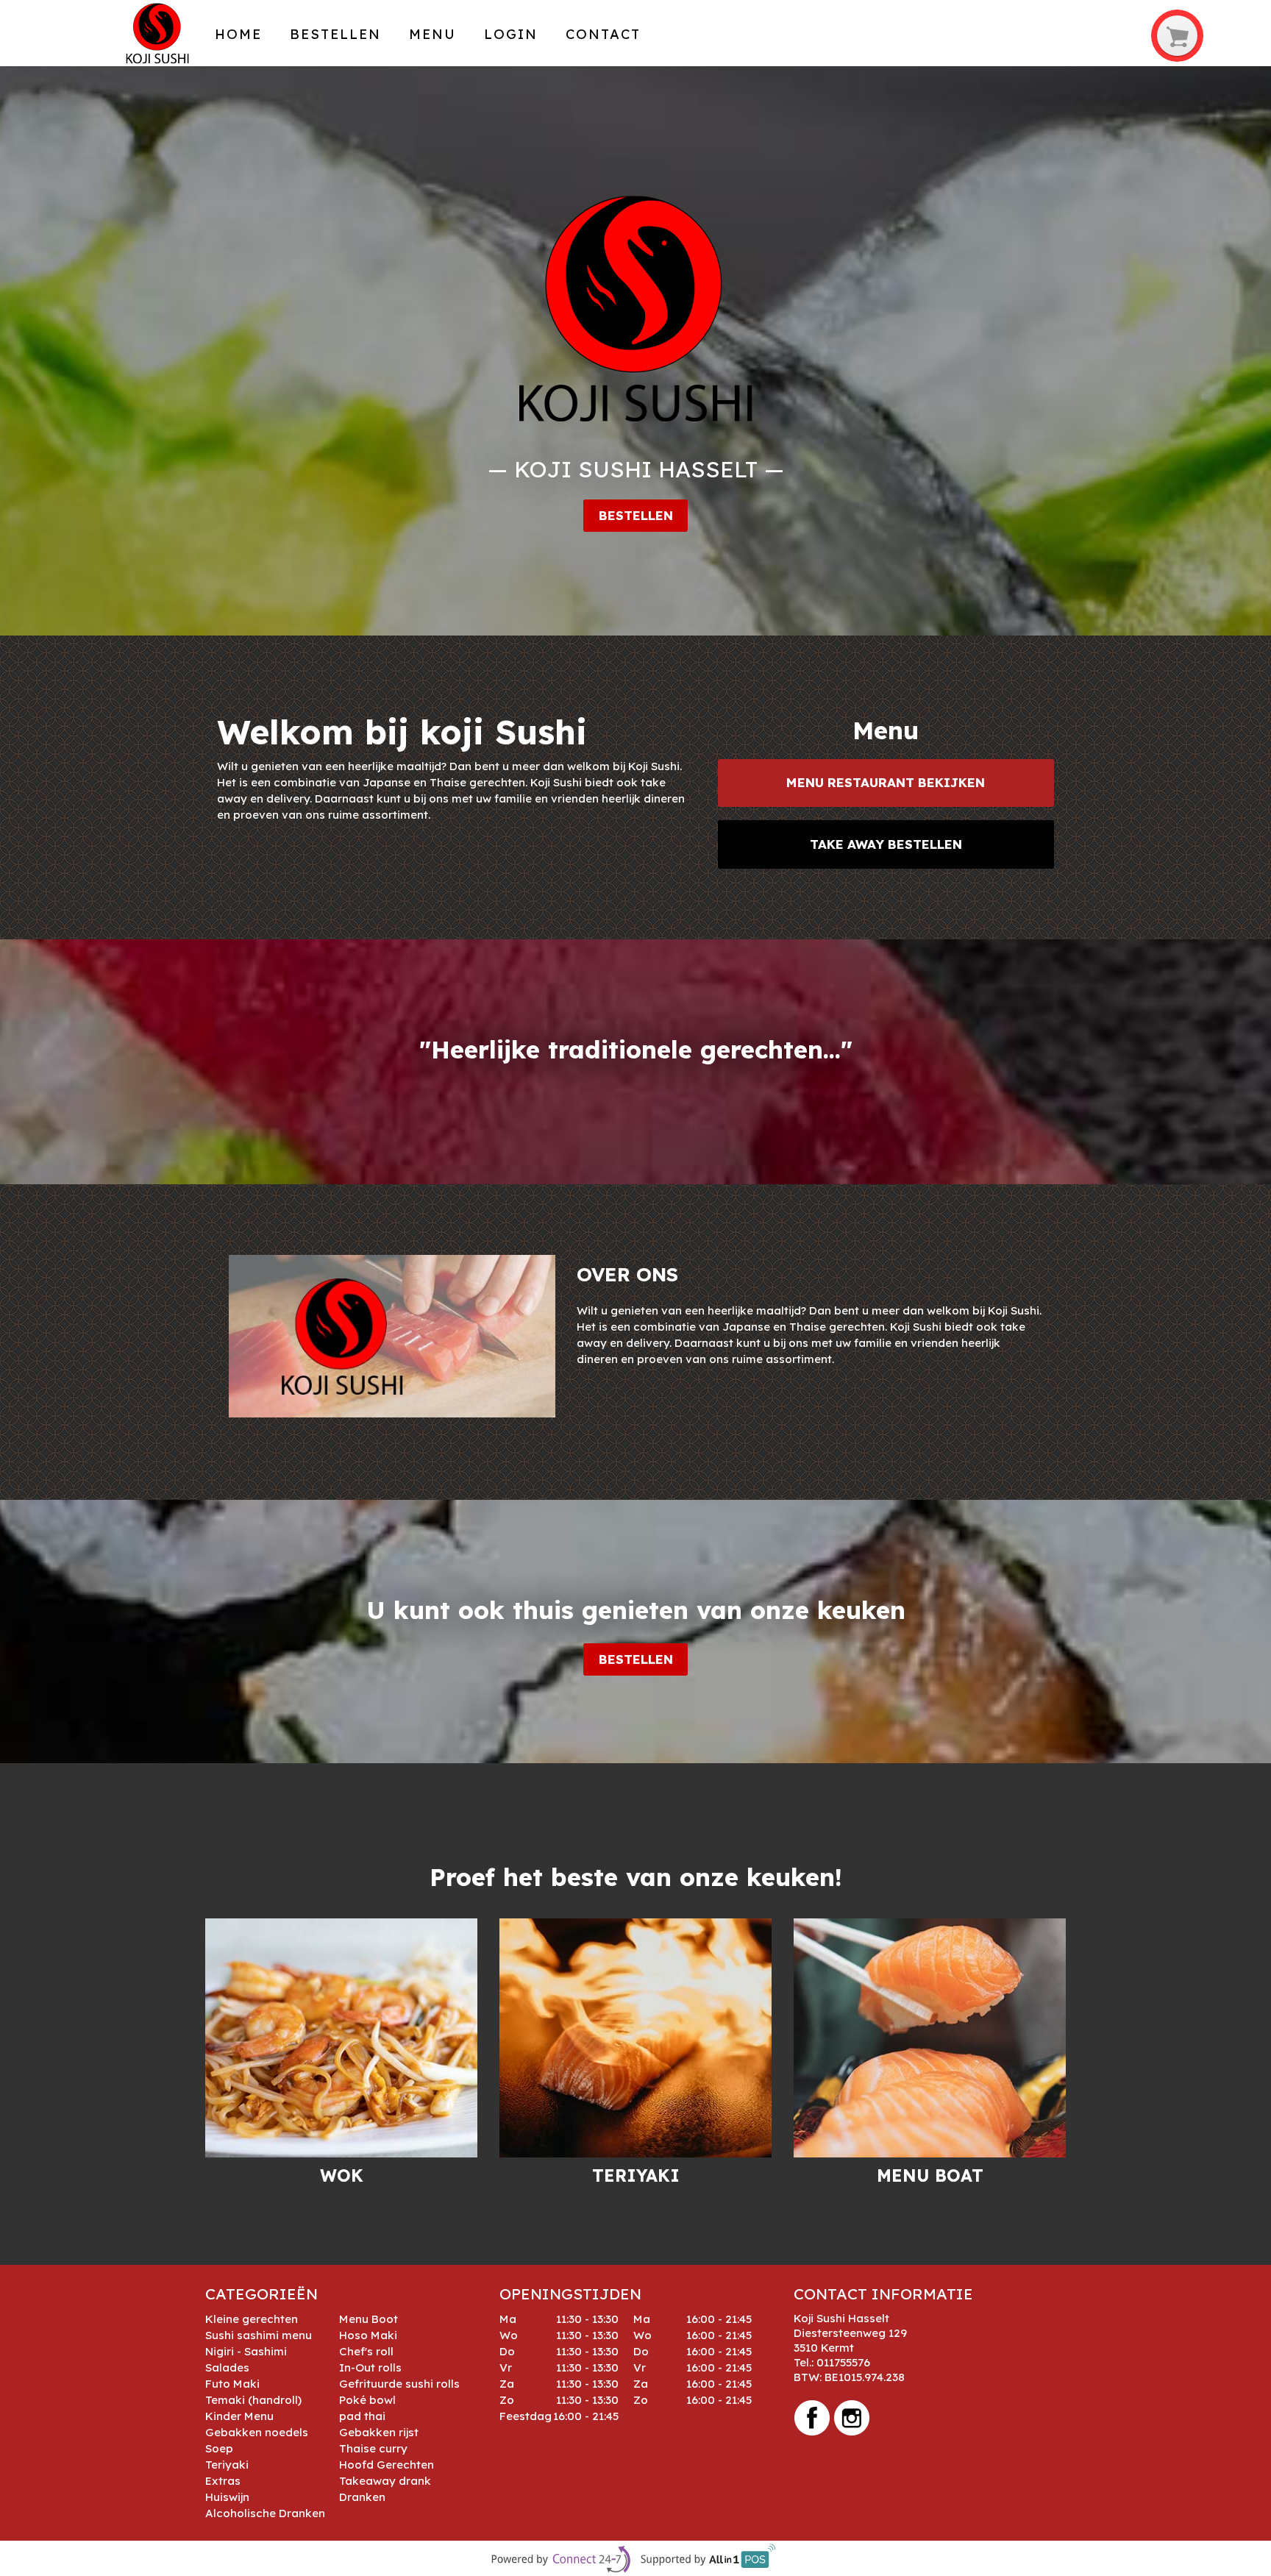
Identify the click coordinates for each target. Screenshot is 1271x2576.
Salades (227, 2367)
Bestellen (335, 34)
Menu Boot (369, 2319)
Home (238, 34)
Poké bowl (367, 2400)
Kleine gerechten (252, 2319)
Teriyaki (227, 2465)
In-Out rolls (370, 2367)
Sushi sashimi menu (259, 2335)
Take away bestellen (886, 844)
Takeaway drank (385, 2481)
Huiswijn (227, 2497)
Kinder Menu (239, 2416)
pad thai (362, 2416)
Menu (432, 34)
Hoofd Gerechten (387, 2465)
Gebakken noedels (257, 2432)
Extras (223, 2481)
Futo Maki (232, 2384)
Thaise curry (373, 2448)
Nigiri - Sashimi (246, 2351)
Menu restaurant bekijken (886, 782)
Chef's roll (366, 2351)
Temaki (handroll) (253, 2400)
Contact (603, 34)
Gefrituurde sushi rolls (399, 2384)
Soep (219, 2448)
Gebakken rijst (379, 2432)
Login (511, 34)
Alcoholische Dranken (265, 2513)
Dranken (362, 2497)
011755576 (843, 2362)
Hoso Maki (368, 2335)
